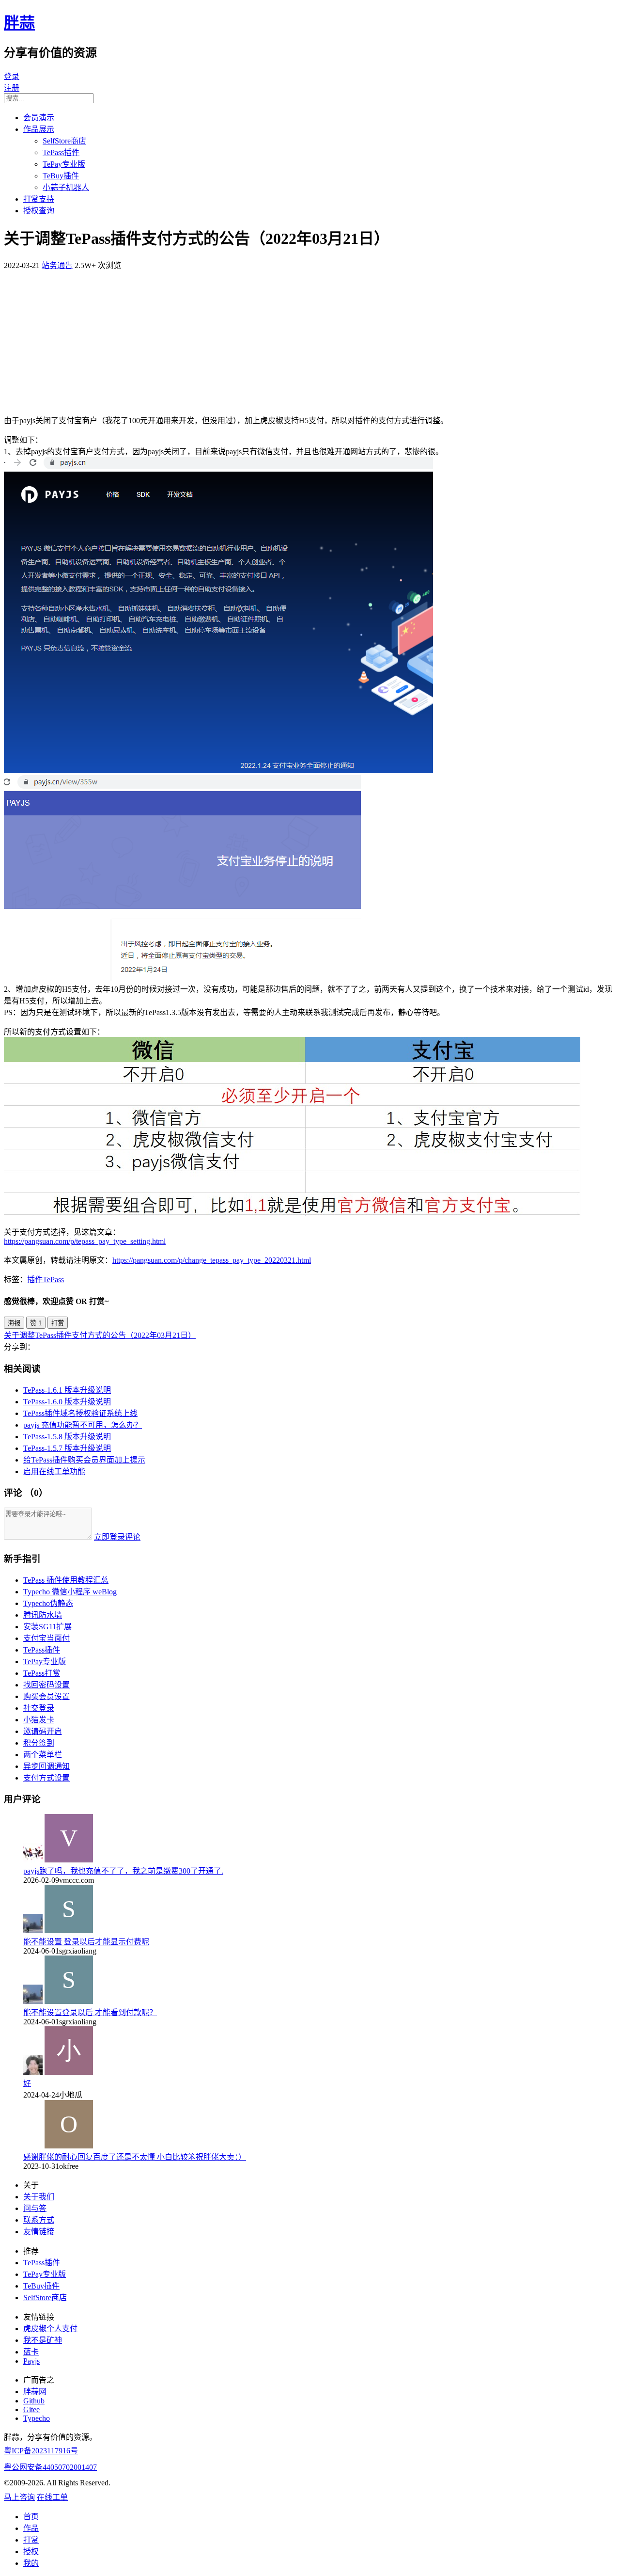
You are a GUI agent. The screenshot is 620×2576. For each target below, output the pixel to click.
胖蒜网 (35, 2392)
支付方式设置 (46, 1778)
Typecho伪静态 (48, 1603)
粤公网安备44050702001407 (50, 2467)
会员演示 (39, 118)
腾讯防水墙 (43, 1615)
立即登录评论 (117, 1537)
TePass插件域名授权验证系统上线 (80, 1413)
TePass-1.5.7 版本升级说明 (67, 1448)
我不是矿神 (43, 2340)
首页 (31, 2517)
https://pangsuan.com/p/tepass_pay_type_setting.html (85, 1241)
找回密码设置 (46, 1685)
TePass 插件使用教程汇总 (66, 1580)
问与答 (35, 2208)
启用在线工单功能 (54, 1471)
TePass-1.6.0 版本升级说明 (67, 1402)
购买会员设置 (46, 1696)
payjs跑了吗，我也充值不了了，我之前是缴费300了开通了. (123, 1871)
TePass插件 (61, 152)
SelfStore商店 (64, 141)
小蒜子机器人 (66, 187)
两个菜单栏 (43, 1755)
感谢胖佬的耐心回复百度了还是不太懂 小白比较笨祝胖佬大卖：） (135, 2157)
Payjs (31, 2361)
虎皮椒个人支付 (50, 2329)
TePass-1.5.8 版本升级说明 (67, 1437)
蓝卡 (31, 2352)
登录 (12, 76)
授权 (31, 2552)
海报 (14, 1323)
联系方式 (39, 2220)
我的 (31, 2563)
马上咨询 (19, 2497)
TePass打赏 (42, 1673)
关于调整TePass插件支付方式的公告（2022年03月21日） (100, 1335)
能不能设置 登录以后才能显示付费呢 (86, 1942)
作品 (31, 2528)
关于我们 (39, 2197)
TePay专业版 (64, 164)
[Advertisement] (310, 338)
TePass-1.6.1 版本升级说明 (67, 1390)
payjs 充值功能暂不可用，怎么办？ (83, 1425)
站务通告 (57, 265)
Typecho (37, 2418)
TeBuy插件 (61, 176)
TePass (53, 1280)
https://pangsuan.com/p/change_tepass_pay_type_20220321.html (212, 1260)
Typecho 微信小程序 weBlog (70, 1592)
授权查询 (39, 211)
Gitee (31, 2409)
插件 (35, 1280)
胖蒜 (19, 23)
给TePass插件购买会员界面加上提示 (84, 1460)
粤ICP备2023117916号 (41, 2451)
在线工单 (52, 2497)
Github (34, 2401)
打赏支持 (39, 199)
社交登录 (39, 1708)
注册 (12, 88)
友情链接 (39, 2232)
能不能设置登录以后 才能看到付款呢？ (90, 2012)
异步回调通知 (46, 1766)
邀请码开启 (43, 1731)
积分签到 (39, 1743)
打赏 (58, 1323)
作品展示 (39, 129)
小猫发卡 (39, 1720)
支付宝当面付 (46, 1638)
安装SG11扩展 (47, 1627)
